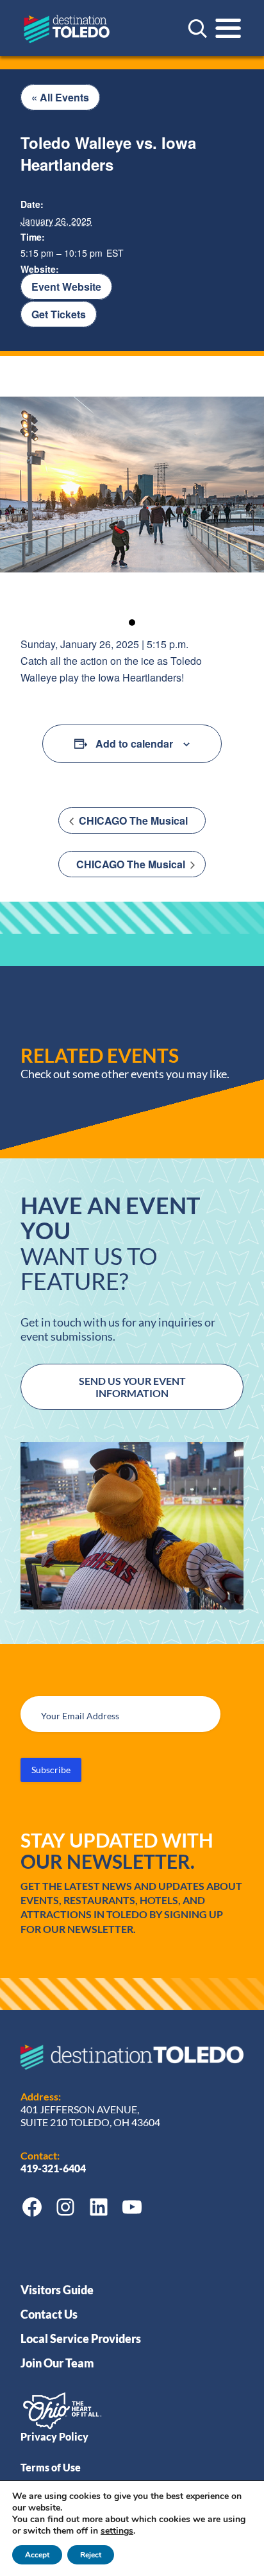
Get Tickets (59, 314)
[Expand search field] (197, 28)
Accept (37, 2555)
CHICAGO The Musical (132, 820)
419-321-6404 (54, 2168)
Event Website (66, 287)
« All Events (60, 97)
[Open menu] (228, 28)
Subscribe (51, 1770)
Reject (91, 2555)
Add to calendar (134, 743)
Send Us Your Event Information (132, 1387)
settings (117, 2531)
